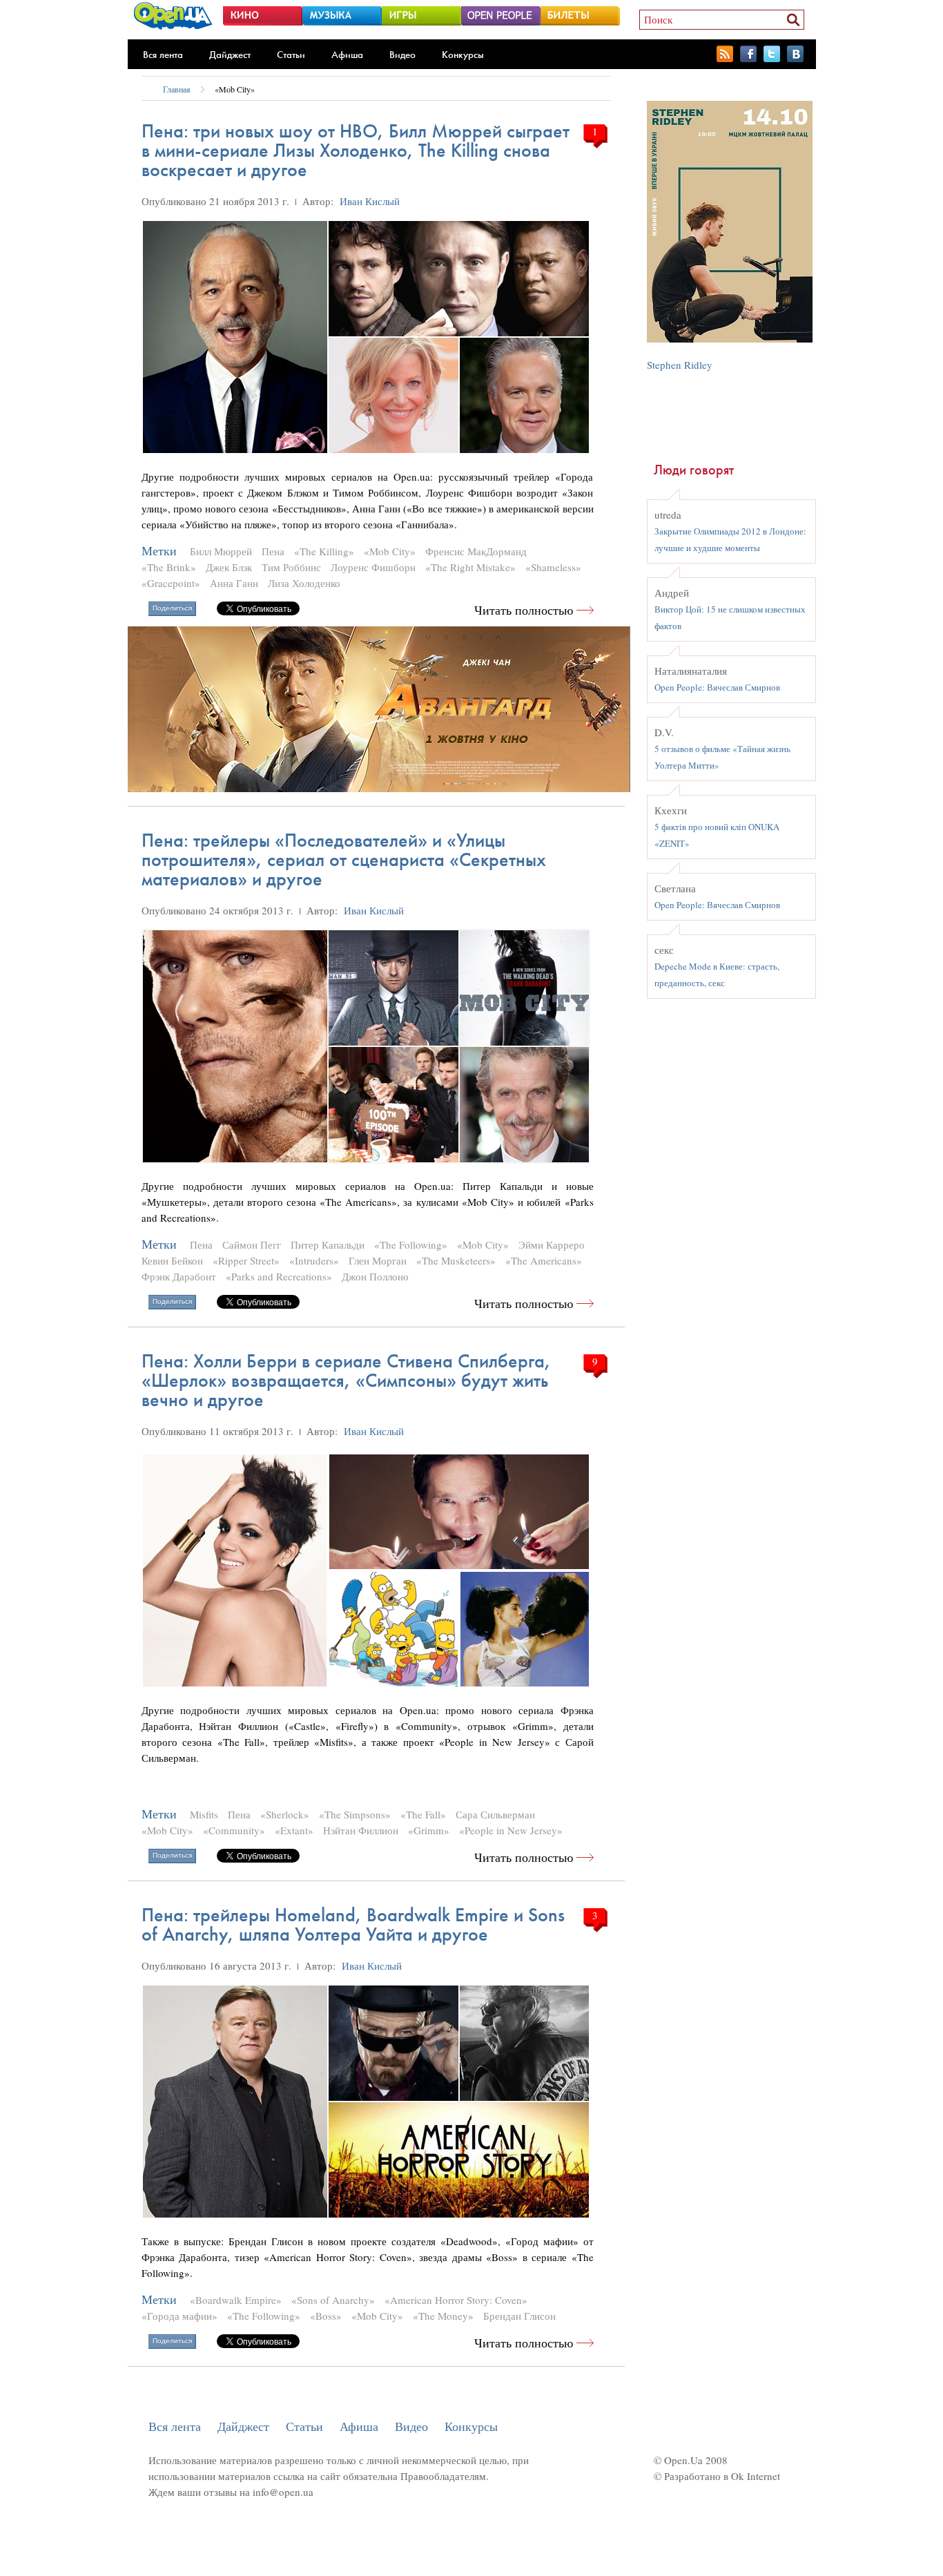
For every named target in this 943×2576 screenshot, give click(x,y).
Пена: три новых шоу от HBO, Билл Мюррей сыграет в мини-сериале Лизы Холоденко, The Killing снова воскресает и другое (356, 150)
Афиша (347, 55)
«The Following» (411, 1244)
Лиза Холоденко (304, 583)
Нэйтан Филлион (361, 1830)
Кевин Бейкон (172, 1260)
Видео (402, 55)
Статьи (291, 55)
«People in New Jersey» (511, 1830)
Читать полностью (524, 610)
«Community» (234, 1830)
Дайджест (230, 55)
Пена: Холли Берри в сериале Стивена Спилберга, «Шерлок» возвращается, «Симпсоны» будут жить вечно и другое (346, 1380)
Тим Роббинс (291, 567)
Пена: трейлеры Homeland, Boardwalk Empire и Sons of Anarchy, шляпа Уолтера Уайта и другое (353, 1924)
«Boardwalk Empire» (236, 2300)
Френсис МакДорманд (476, 551)
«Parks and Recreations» (279, 1276)
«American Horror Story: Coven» (456, 2300)
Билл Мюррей (221, 551)
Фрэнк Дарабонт (179, 1276)
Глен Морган (378, 1260)
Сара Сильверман (495, 1814)
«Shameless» (553, 567)
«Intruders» (314, 1260)
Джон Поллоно (375, 1276)
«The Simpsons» (355, 1814)
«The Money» (443, 2316)
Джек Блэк (229, 567)
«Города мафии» (179, 2316)
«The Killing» (324, 551)
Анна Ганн (234, 583)
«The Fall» (423, 1814)
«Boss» (326, 2316)
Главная (177, 89)
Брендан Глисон (519, 2316)
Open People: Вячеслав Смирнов (717, 687)
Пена (273, 551)
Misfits (204, 1814)
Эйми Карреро (552, 1244)
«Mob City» (235, 89)
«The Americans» (544, 1260)
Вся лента (163, 55)
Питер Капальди (328, 1244)
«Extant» (294, 1830)
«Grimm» (429, 1830)
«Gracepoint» (171, 583)
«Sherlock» (285, 1814)
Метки (159, 551)
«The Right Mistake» (470, 567)
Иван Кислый (370, 201)
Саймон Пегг (252, 1244)
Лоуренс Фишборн (373, 567)
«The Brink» (169, 567)
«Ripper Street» (246, 1260)
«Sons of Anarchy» (333, 2300)
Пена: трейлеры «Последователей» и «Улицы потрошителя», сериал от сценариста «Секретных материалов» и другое (344, 859)
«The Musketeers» (456, 1260)
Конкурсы (463, 55)
